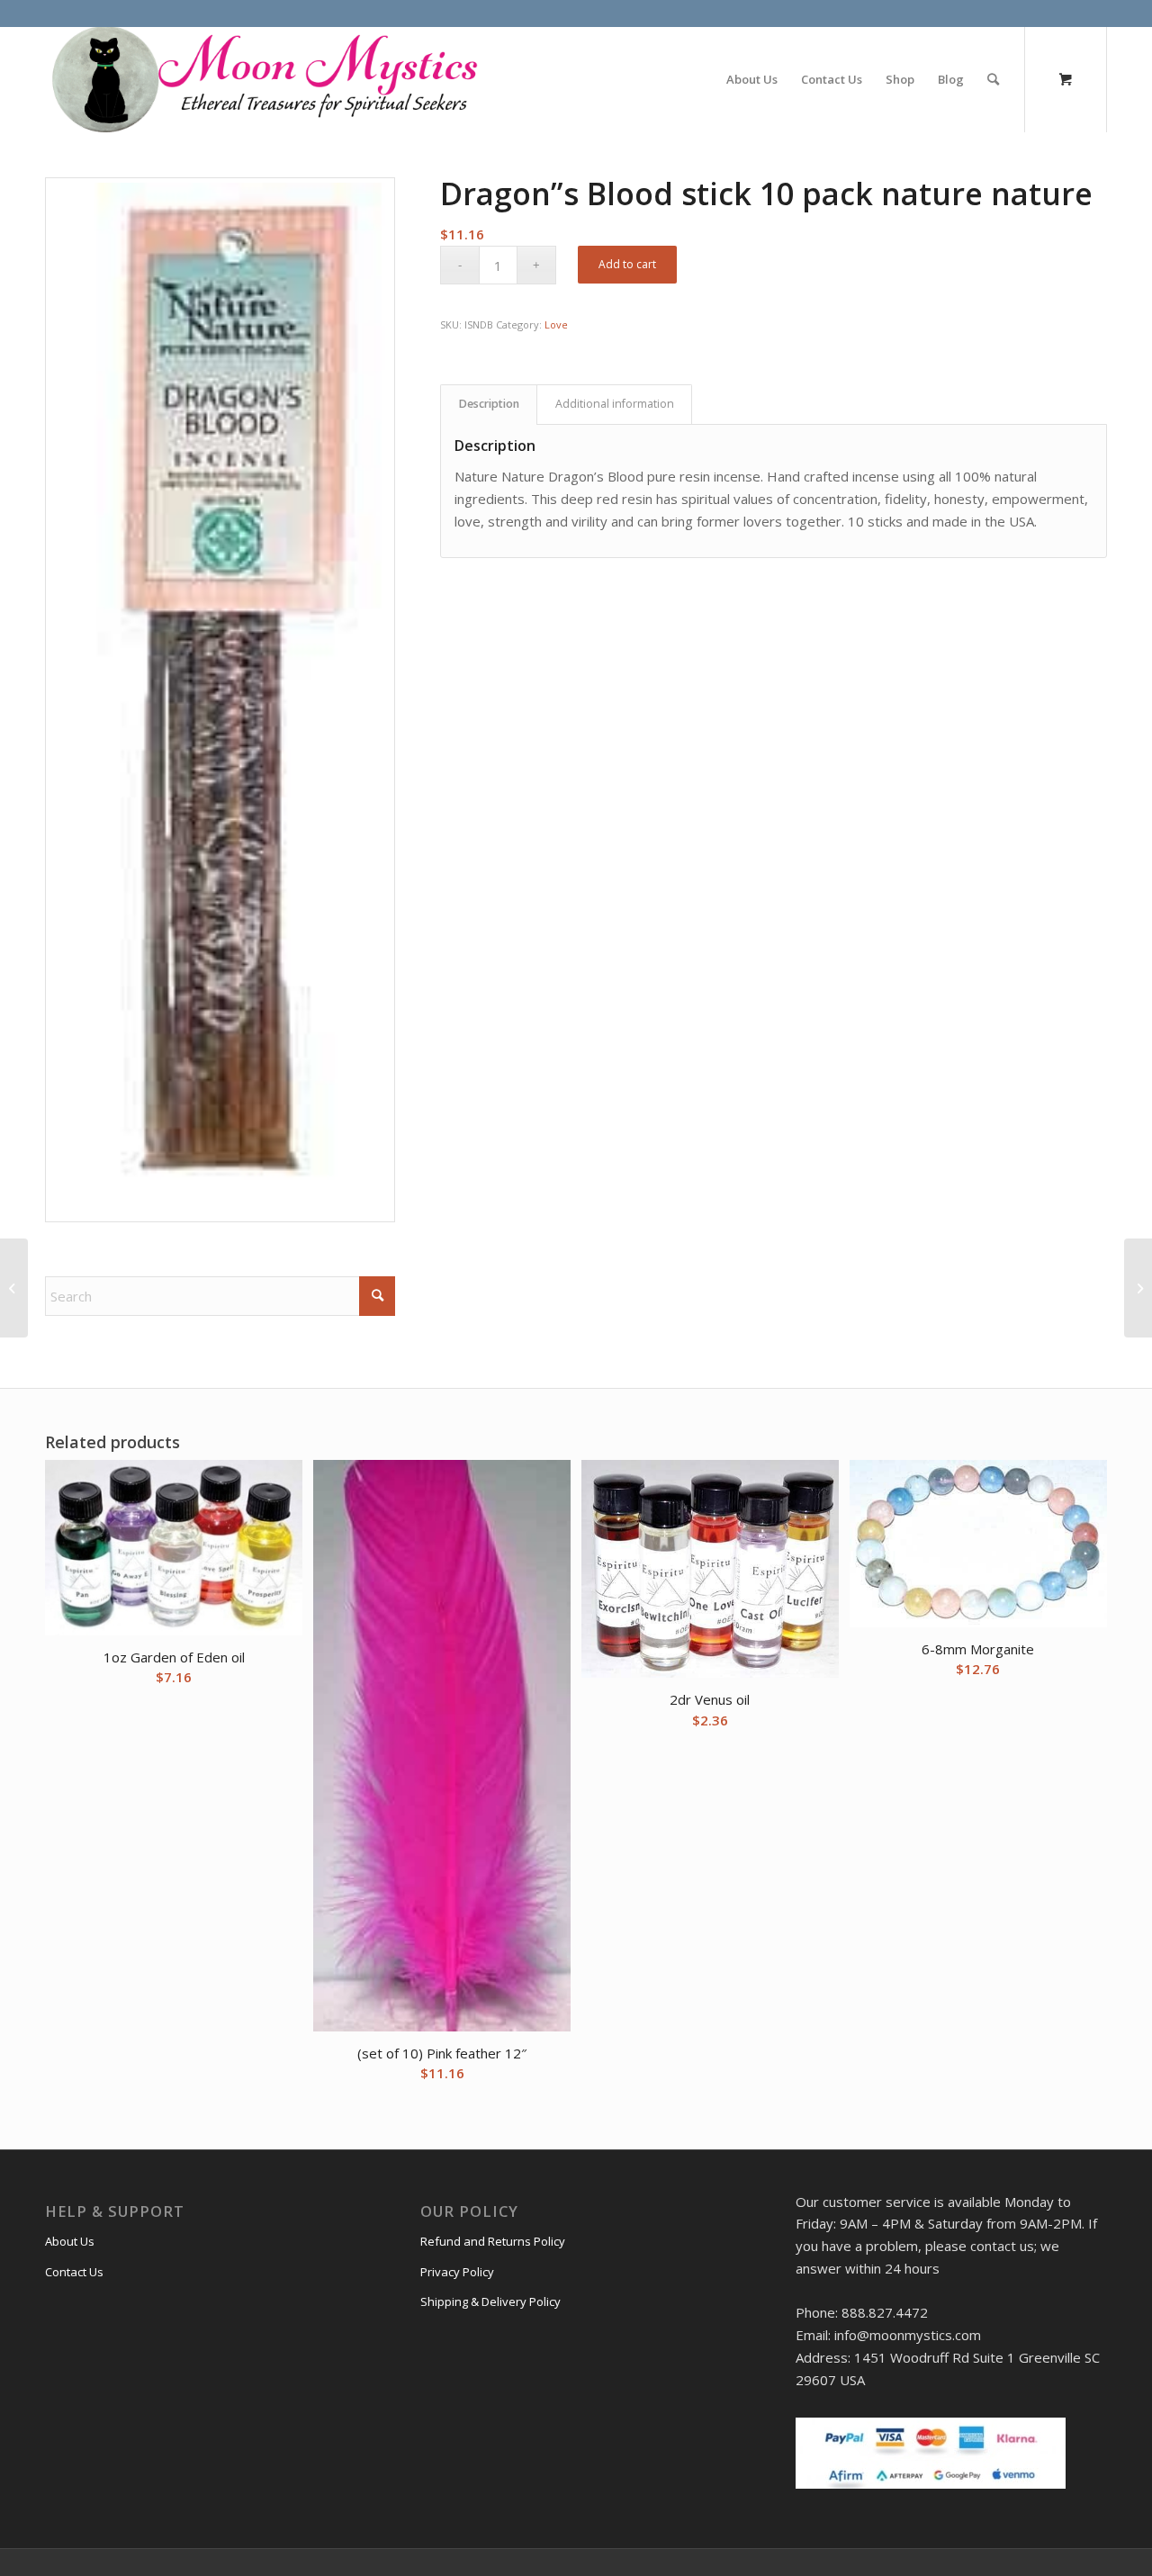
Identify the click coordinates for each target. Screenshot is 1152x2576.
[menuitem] (752, 79)
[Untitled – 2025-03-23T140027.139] (263, 79)
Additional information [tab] (615, 404)
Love (556, 324)
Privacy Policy (457, 2272)
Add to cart (627, 264)
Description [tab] (489, 404)
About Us (70, 2241)
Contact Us (74, 2272)
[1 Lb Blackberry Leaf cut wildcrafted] (1138, 1288)
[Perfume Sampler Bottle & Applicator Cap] (14, 1288)
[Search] (993, 79)
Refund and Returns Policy (493, 2241)
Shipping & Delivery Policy (490, 2301)
